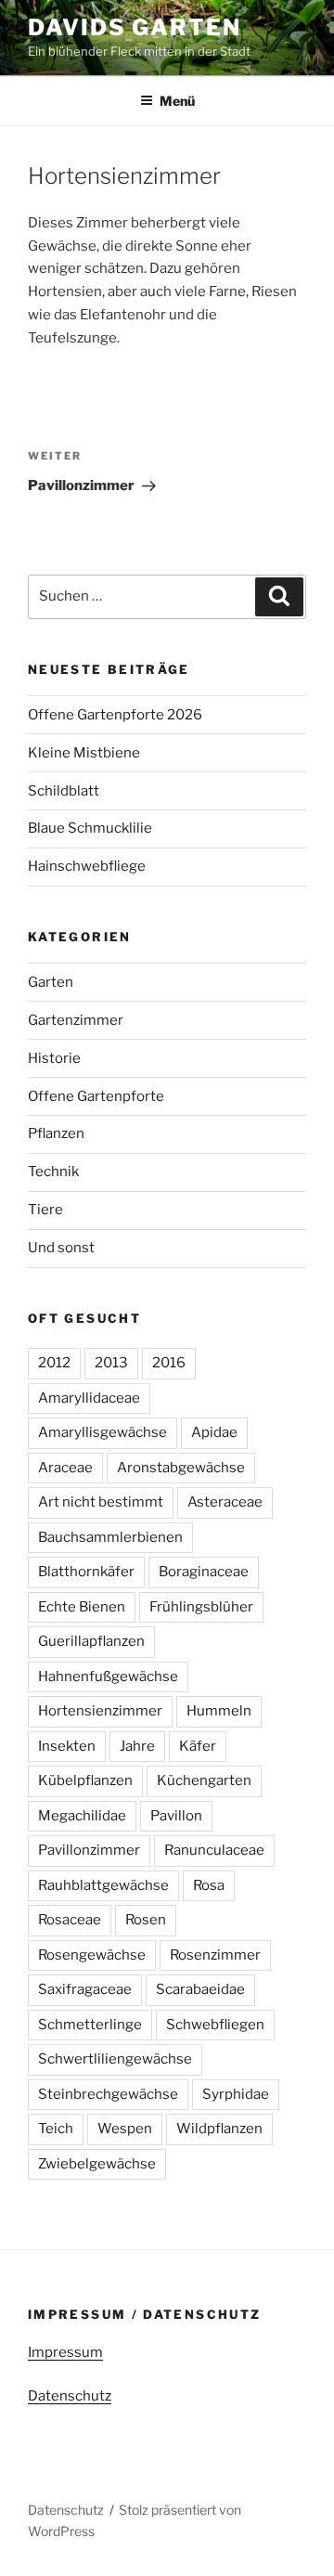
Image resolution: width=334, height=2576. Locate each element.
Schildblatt (64, 791)
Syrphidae (236, 2094)
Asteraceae (225, 1502)
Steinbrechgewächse (108, 2094)
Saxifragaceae (85, 1989)
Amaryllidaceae (89, 1398)
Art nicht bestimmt (101, 1502)
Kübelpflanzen (85, 1780)
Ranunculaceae (214, 1850)
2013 (111, 1363)
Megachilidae (82, 1816)
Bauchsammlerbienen (110, 1537)
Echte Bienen (82, 1607)
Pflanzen (56, 1133)
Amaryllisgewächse (103, 1432)
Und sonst (61, 1248)
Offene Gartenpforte (96, 1096)
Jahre (137, 1746)
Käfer (198, 1746)
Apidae (214, 1432)
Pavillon (176, 1816)
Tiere (45, 1210)
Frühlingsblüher (201, 1607)
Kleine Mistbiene (84, 753)
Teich (56, 2129)
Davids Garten (135, 27)
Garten (51, 982)
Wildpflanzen (219, 2129)
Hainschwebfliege (87, 866)
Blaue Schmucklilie (90, 828)
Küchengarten (204, 1780)
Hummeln (219, 1711)
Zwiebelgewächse (97, 2164)
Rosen (146, 1920)
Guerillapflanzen (91, 1641)
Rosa (209, 1885)
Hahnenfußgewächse (108, 1676)
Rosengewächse (92, 1955)
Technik (53, 1171)
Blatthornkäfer (86, 1572)
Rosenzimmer (215, 1955)
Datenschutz (70, 2396)
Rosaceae (70, 1920)
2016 (169, 1363)
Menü (177, 101)
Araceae (65, 1468)
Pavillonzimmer (89, 1850)
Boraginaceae (204, 1572)
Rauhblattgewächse (103, 1885)
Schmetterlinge (90, 2025)
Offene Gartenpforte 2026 (115, 715)
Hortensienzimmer (100, 1711)
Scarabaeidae (200, 1989)
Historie (54, 1058)
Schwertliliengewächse (115, 2059)
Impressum (65, 2352)
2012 (54, 1363)
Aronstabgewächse (181, 1468)
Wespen (125, 2129)
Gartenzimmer (76, 1020)
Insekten (67, 1746)
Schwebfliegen (215, 2025)
